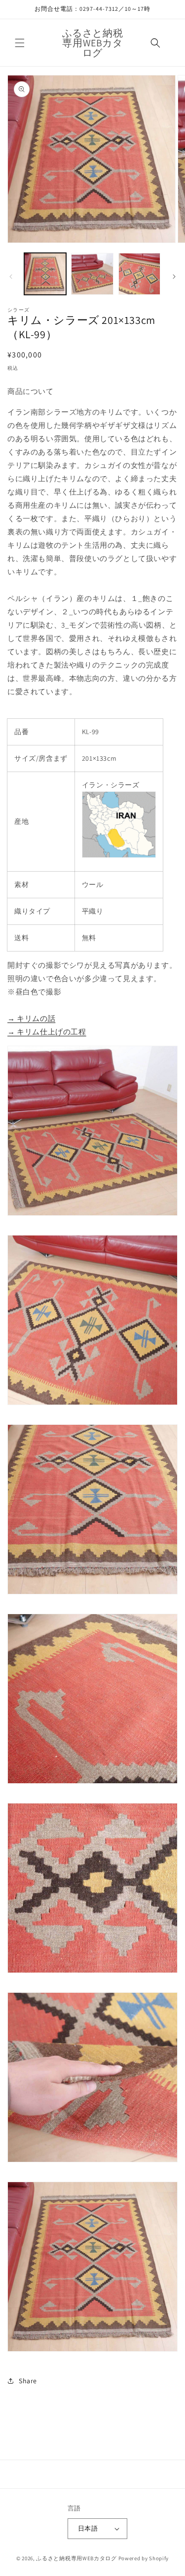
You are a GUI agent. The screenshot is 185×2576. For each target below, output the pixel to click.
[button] (20, 43)
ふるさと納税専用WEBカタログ (76, 2558)
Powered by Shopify (144, 2558)
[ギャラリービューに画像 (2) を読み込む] (92, 274)
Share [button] (28, 2381)
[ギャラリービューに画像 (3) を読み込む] (139, 274)
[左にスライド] (11, 277)
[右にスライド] (174, 277)
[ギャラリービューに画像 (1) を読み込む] (45, 274)
